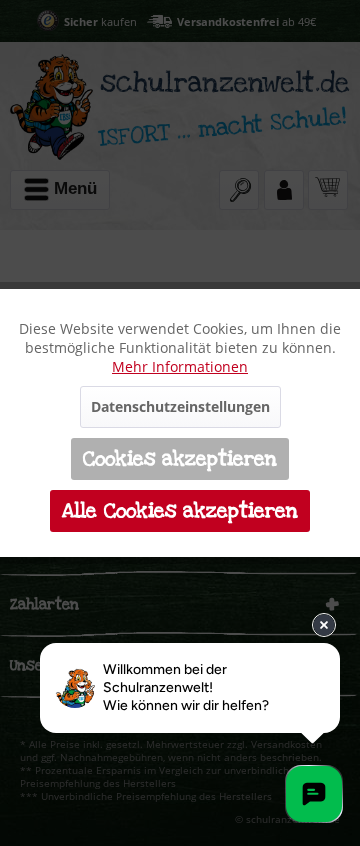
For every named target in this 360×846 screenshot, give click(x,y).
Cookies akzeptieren (180, 459)
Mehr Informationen (180, 366)
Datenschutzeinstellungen (180, 406)
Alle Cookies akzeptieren (180, 511)
